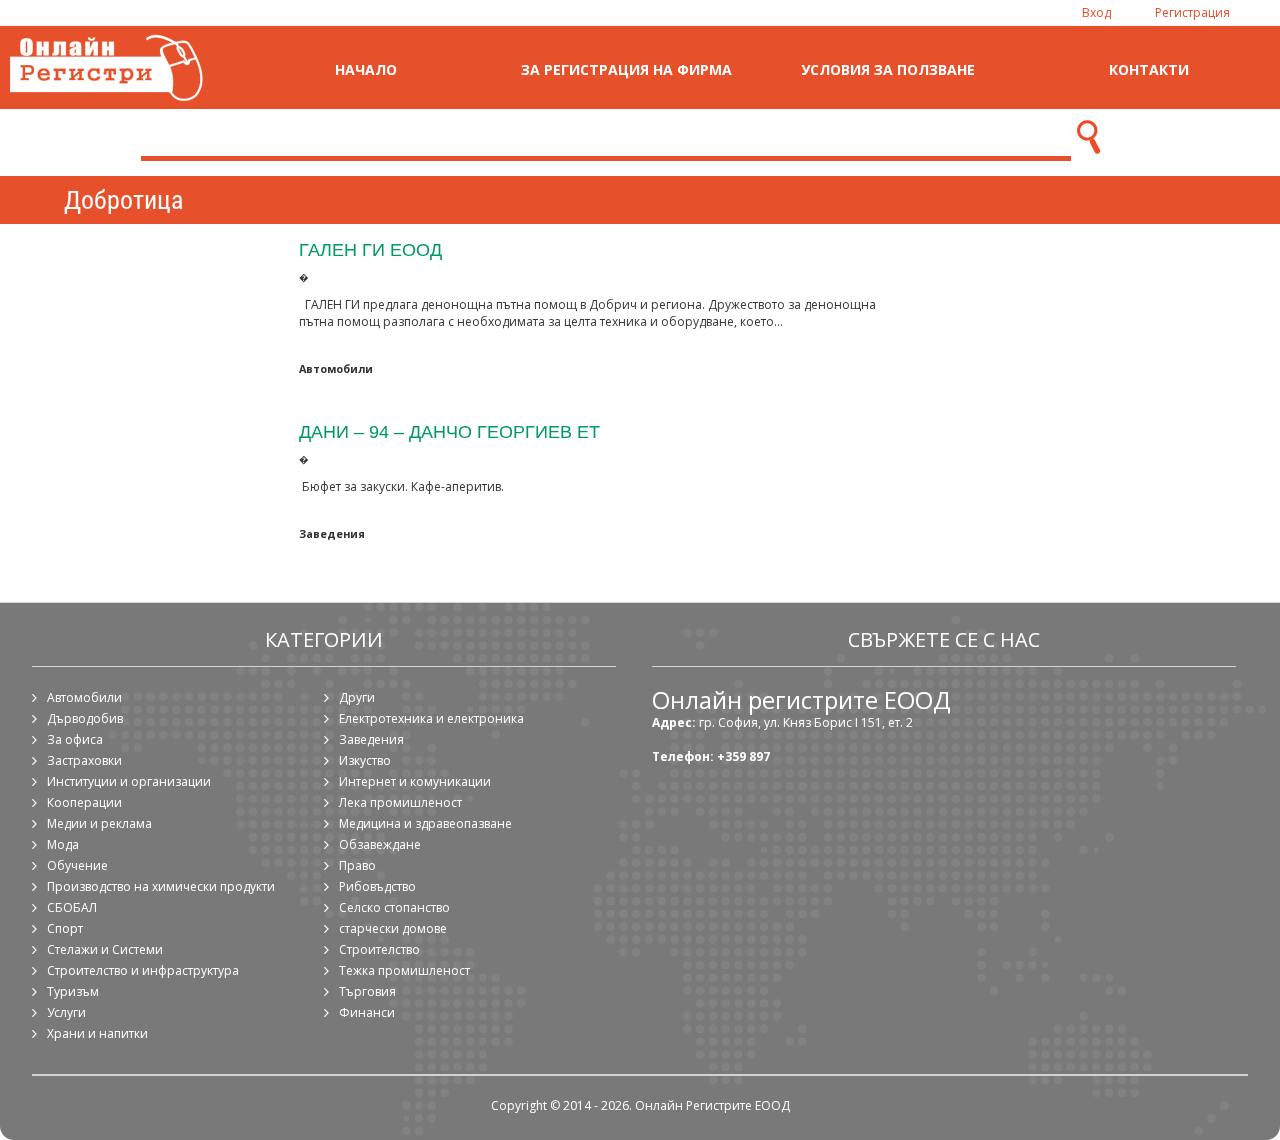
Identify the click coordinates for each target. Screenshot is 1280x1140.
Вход (1096, 12)
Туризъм (73, 991)
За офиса (75, 739)
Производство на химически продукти (161, 886)
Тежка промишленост (404, 970)
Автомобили (336, 368)
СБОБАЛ (72, 907)
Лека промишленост (400, 802)
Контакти (1149, 69)
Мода (63, 844)
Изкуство (365, 760)
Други (357, 697)
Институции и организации (129, 781)
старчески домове (393, 928)
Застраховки (84, 760)
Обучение (77, 865)
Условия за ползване (888, 69)
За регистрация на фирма (626, 69)
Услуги (66, 1012)
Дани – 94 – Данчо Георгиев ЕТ (449, 431)
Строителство (379, 949)
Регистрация (1192, 12)
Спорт (65, 928)
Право (357, 865)
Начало (366, 69)
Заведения (332, 533)
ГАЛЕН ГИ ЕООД (370, 249)
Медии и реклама (99, 823)
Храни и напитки (97, 1033)
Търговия (367, 991)
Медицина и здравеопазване (425, 823)
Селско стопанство (394, 907)
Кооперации (84, 802)
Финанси (367, 1012)
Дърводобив (85, 718)
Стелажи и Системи (105, 949)
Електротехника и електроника (431, 718)
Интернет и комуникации (415, 781)
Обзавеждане (380, 844)
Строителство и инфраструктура (143, 970)
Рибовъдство (377, 886)
